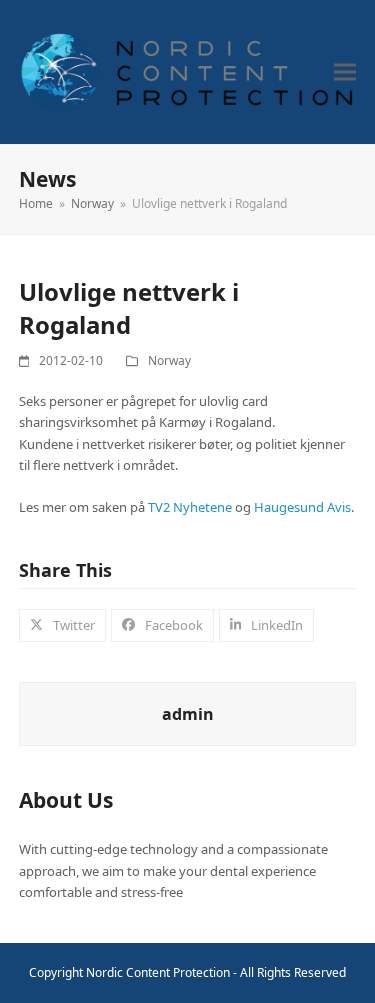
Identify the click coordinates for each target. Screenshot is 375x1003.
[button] (345, 72)
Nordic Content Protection (158, 972)
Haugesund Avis (302, 507)
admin (188, 714)
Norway (169, 360)
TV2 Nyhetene (190, 507)
